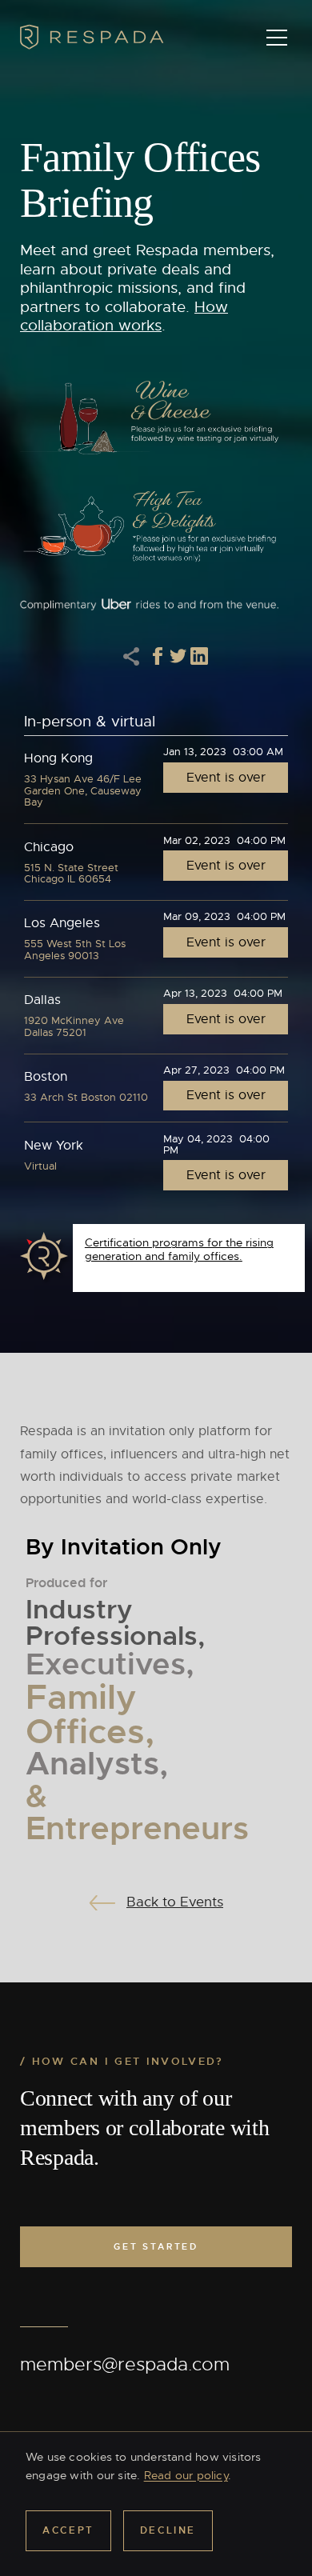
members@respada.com (125, 2364)
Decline (168, 2530)
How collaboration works (124, 317)
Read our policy (186, 2475)
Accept (68, 2530)
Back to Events (175, 1902)
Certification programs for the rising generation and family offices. (179, 1249)
